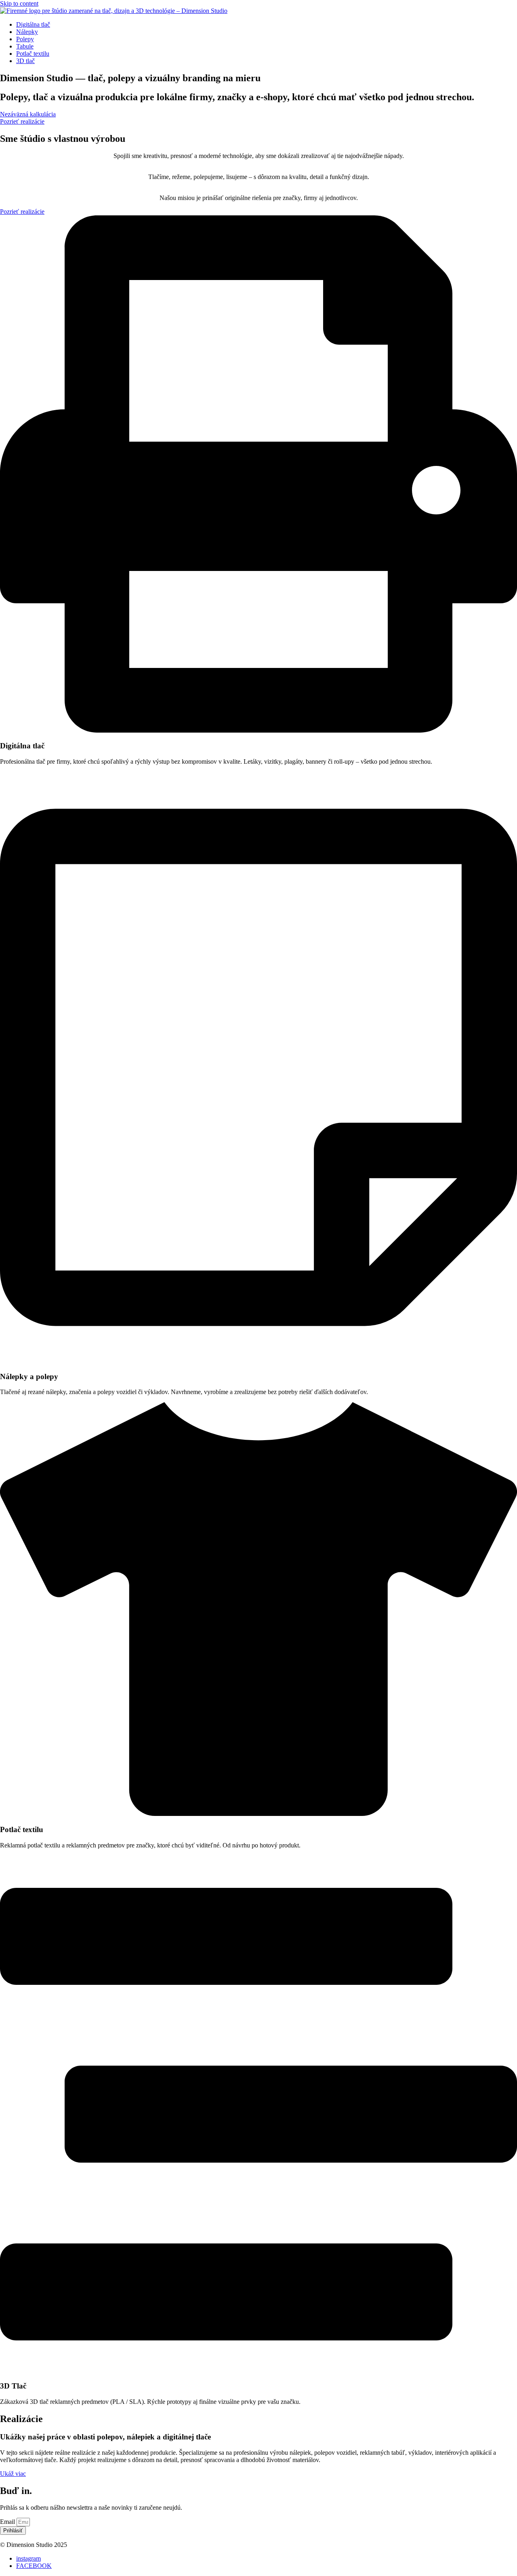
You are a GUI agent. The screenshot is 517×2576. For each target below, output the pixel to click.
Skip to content (19, 3)
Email (8, 2522)
